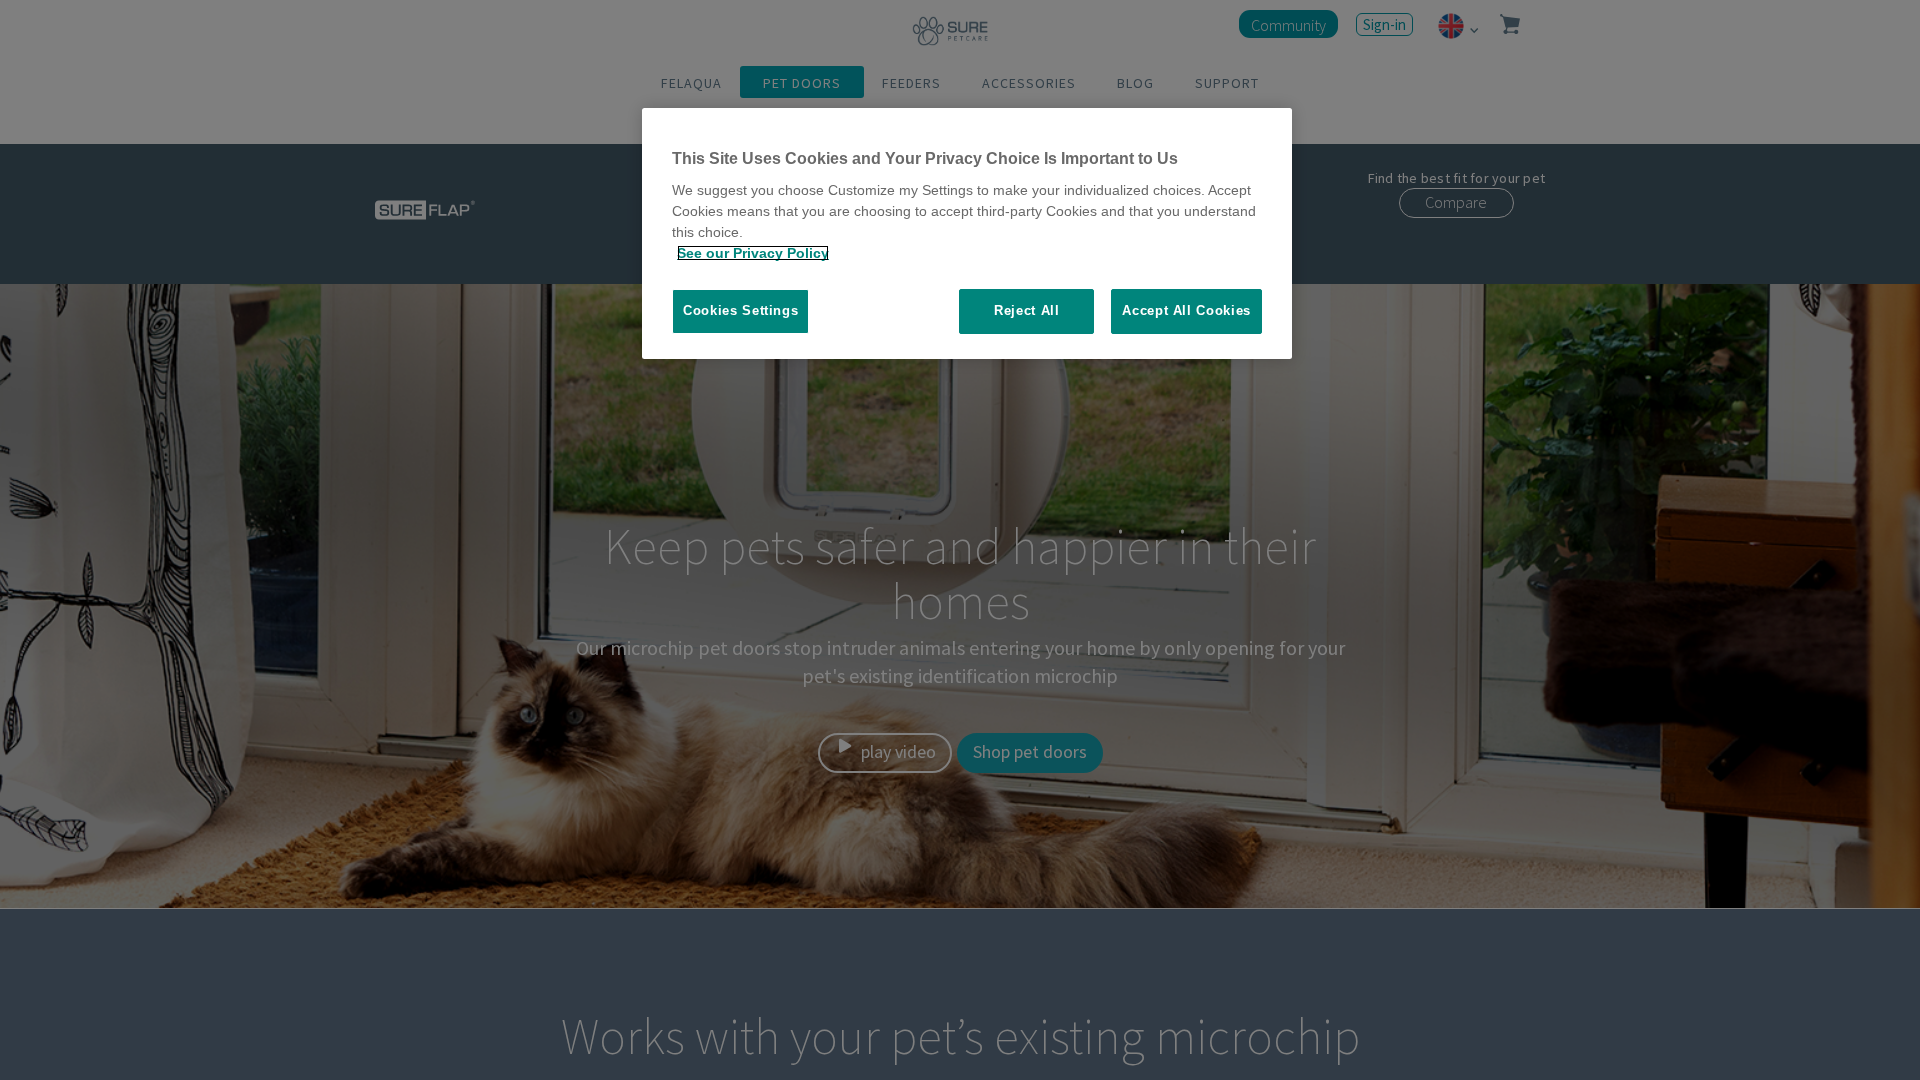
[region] (967, 233)
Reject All (1027, 310)
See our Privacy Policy (753, 253)
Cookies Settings (740, 310)
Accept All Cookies (1186, 310)
